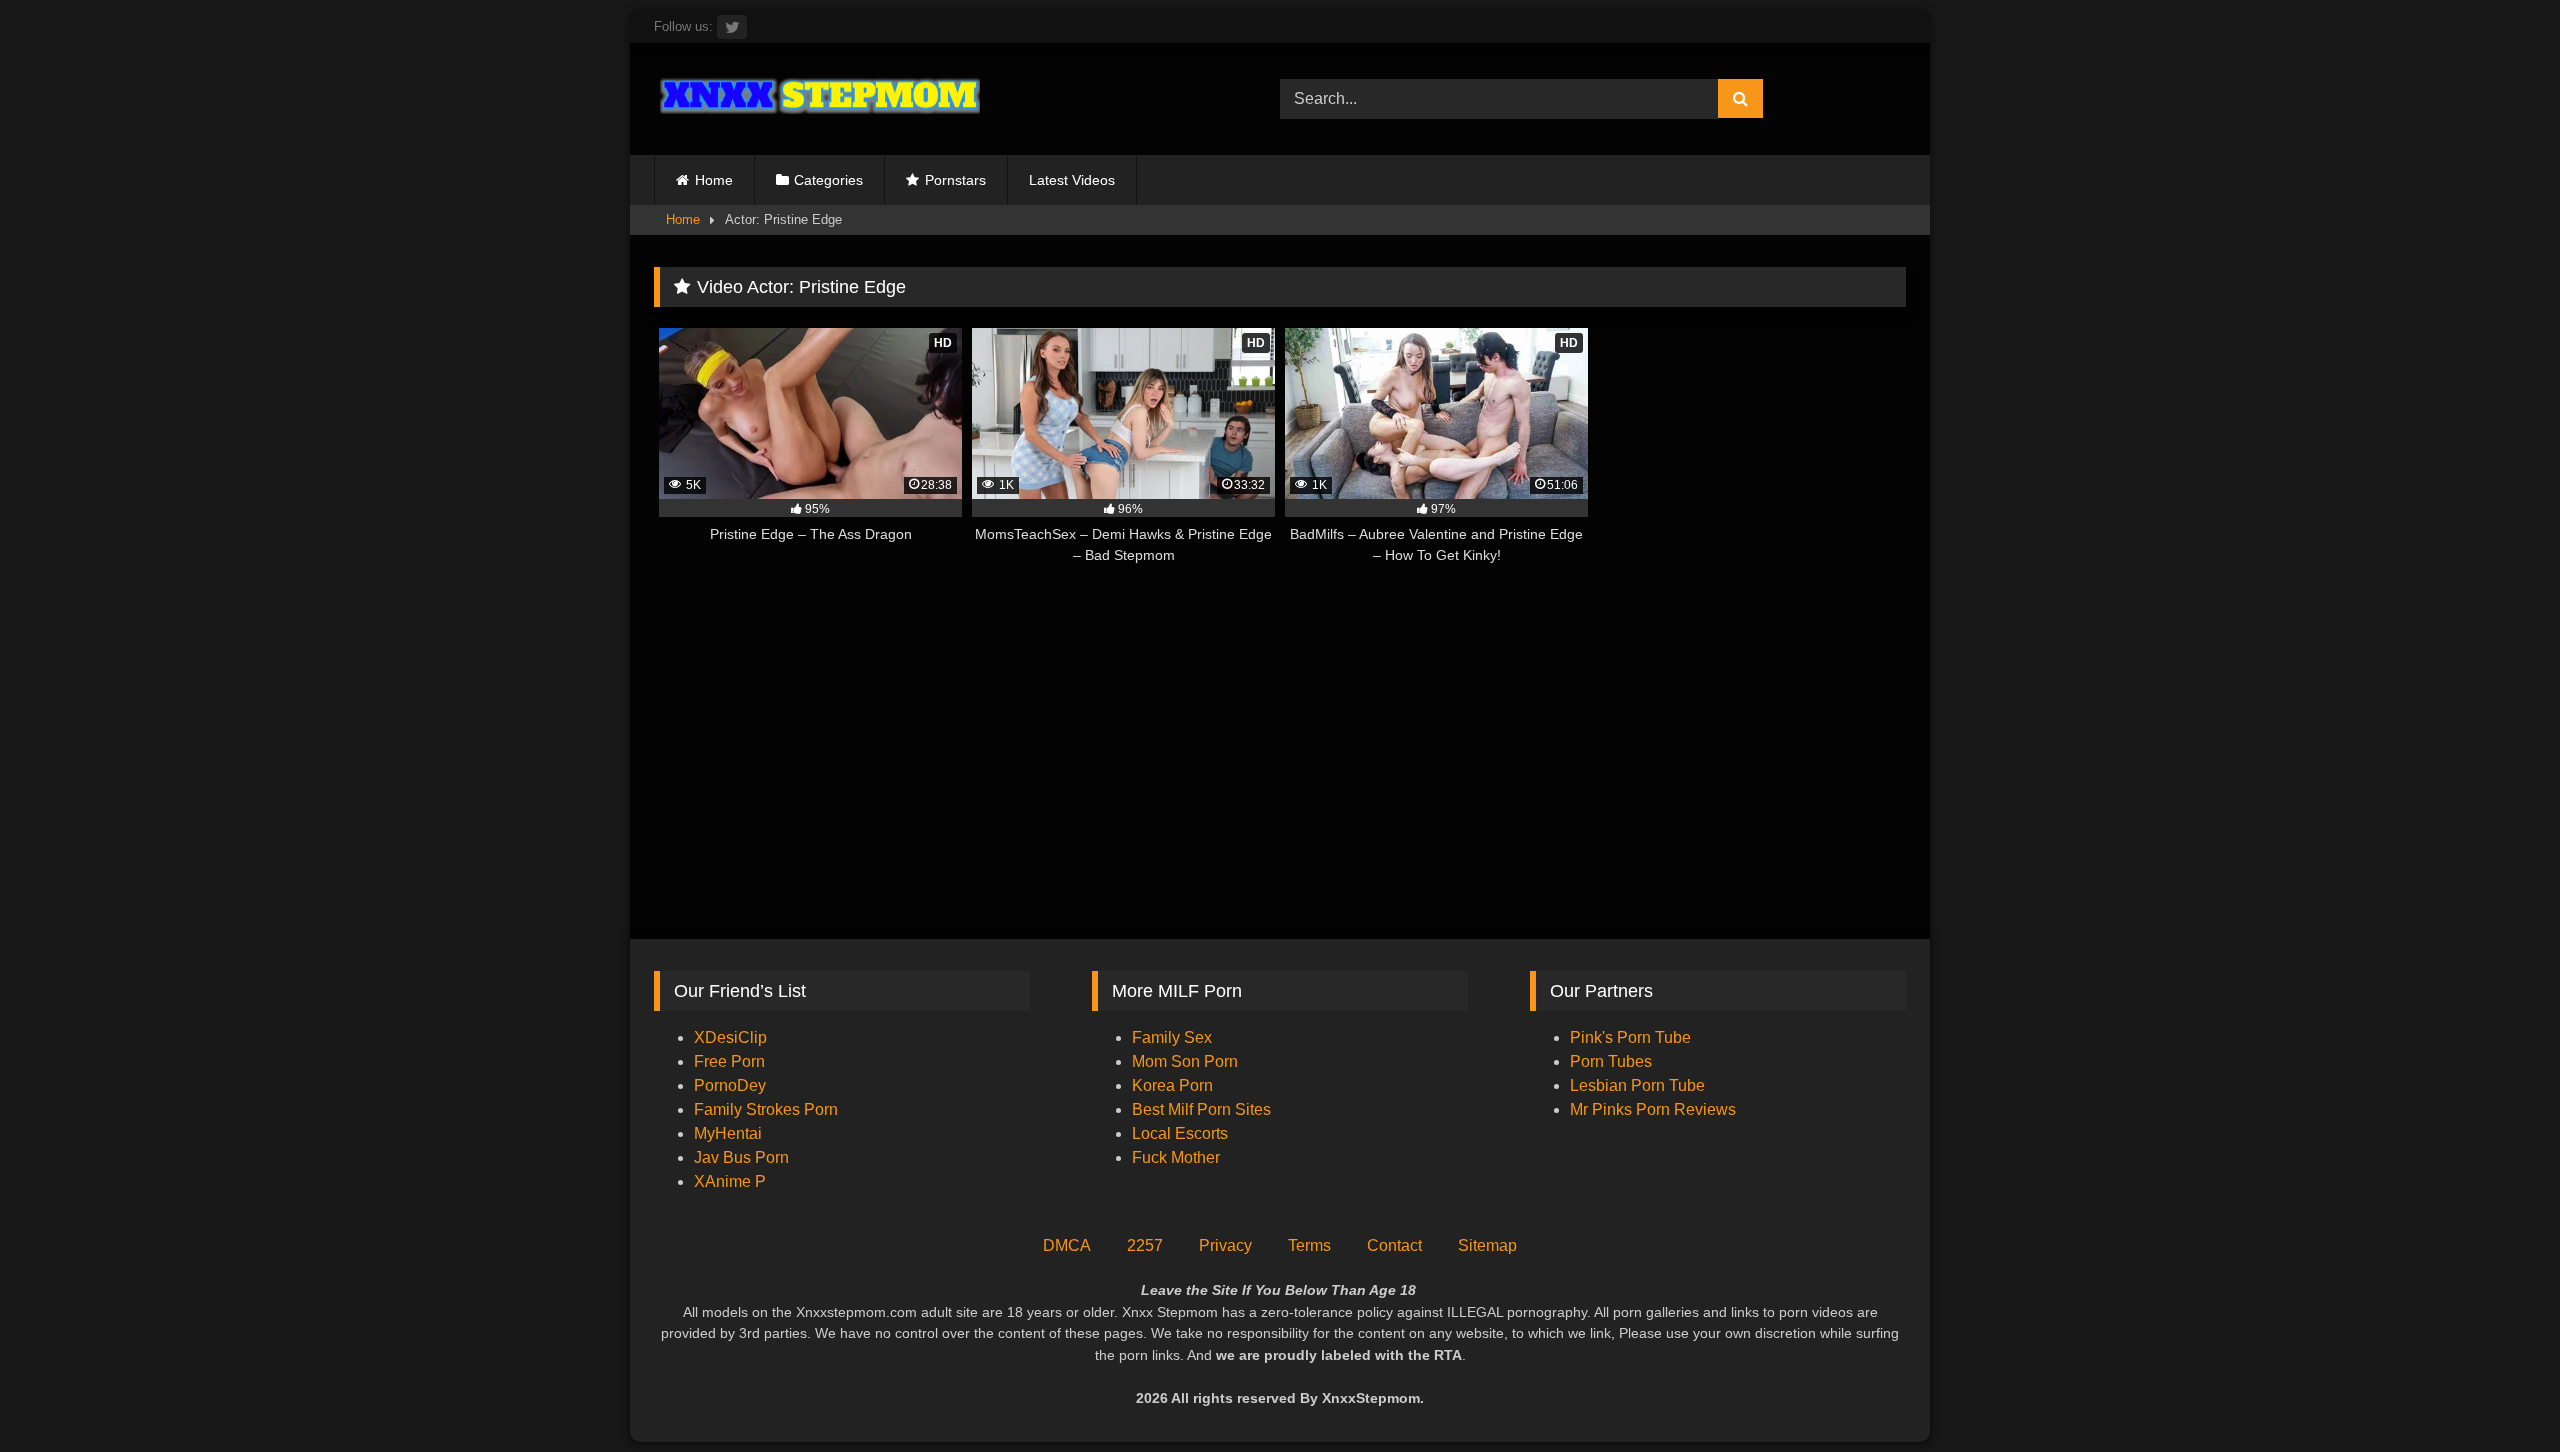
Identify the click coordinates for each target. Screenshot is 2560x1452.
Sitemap (1487, 1245)
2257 (1145, 1245)
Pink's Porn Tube (1630, 1037)
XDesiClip (730, 1037)
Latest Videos (1072, 180)
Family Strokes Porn (766, 1109)
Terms (1309, 1245)
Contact (1394, 1245)
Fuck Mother (1176, 1157)
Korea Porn (1172, 1085)
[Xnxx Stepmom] (817, 98)
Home (714, 180)
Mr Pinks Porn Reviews (1655, 1109)
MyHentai (728, 1133)
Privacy (1225, 1245)
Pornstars (955, 180)
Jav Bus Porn (741, 1157)
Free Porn (729, 1061)
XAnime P (730, 1181)
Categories (828, 180)
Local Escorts (1180, 1133)
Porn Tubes (1611, 1061)
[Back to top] (2498, 1392)
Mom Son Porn (1185, 1061)
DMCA (1067, 1245)
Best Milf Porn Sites (1201, 1109)
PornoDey (730, 1085)
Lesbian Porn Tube (1637, 1085)
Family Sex (1172, 1037)
